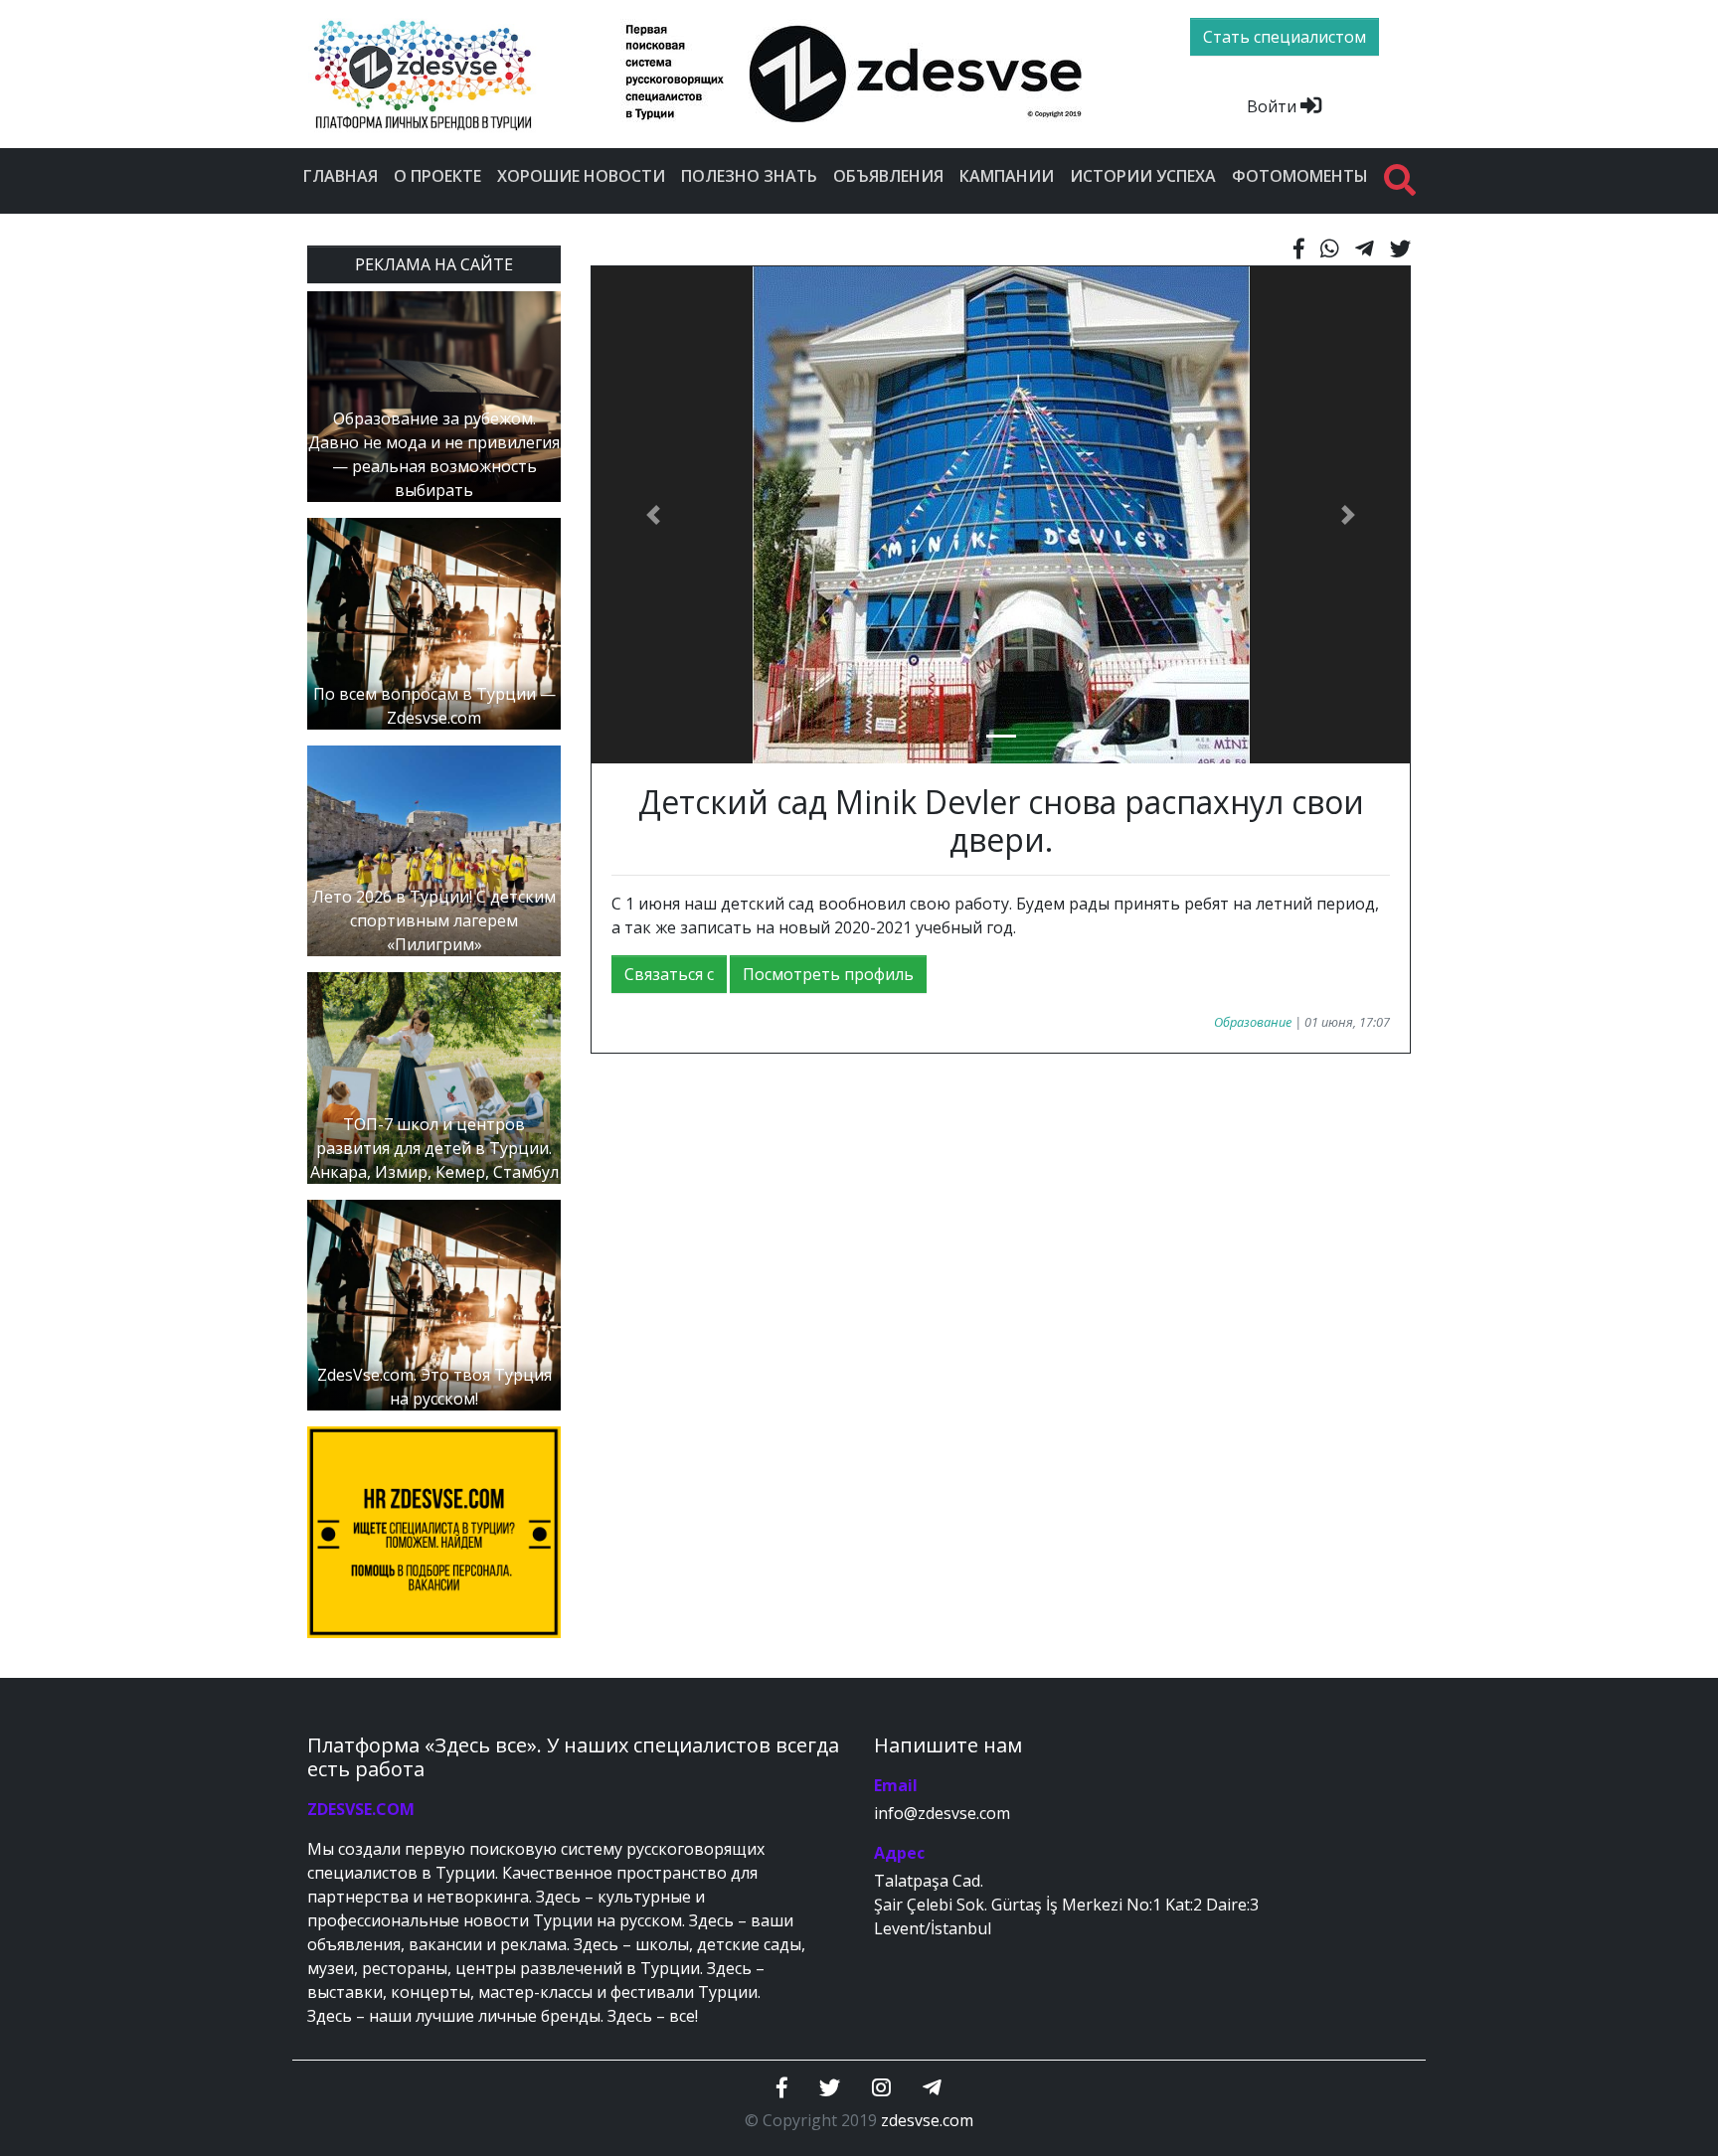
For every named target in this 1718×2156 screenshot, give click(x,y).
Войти (1274, 106)
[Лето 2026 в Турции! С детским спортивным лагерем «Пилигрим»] (434, 849)
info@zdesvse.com (942, 1813)
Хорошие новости (581, 176)
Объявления (888, 176)
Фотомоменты (1300, 176)
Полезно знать (749, 176)
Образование (1253, 1022)
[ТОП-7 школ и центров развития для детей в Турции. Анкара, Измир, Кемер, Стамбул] (434, 1077)
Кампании (1007, 176)
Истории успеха (1143, 176)
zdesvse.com (927, 2120)
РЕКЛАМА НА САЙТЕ (434, 264)
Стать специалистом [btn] (1285, 37)
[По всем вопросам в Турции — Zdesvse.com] (434, 622)
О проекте (437, 176)
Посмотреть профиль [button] (828, 974)
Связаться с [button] (669, 974)
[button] (653, 515)
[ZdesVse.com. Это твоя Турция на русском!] (434, 1303)
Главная (341, 176)
